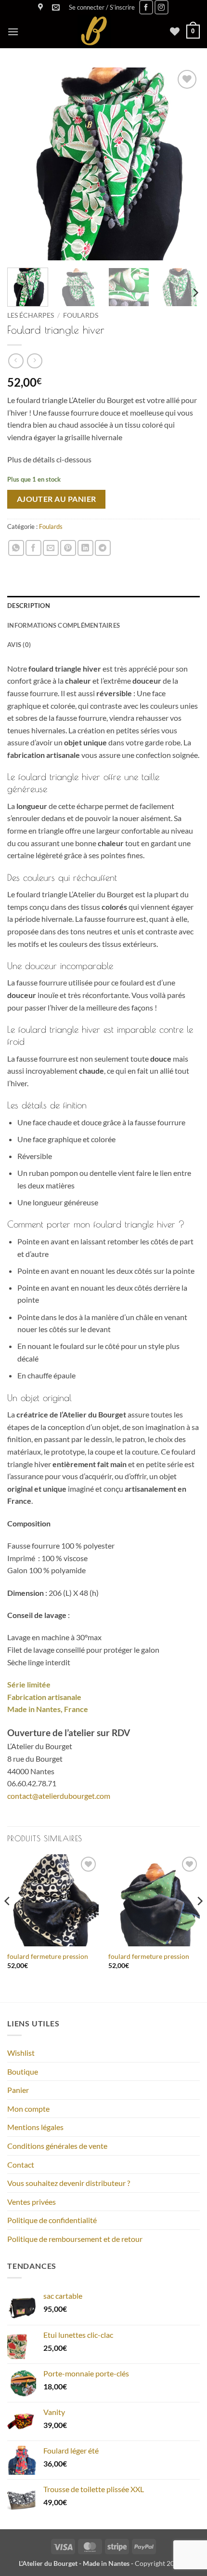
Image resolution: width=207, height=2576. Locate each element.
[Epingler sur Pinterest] (68, 548)
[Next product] (16, 361)
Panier (18, 2090)
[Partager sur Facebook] (33, 548)
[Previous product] (34, 361)
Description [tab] (29, 606)
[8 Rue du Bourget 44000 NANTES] (42, 7)
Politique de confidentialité (52, 2220)
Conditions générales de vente (57, 2146)
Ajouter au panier (57, 499)
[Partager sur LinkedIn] (85, 548)
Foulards (81, 315)
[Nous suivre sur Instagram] (162, 7)
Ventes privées (32, 2202)
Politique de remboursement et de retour (75, 2239)
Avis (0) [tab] (19, 645)
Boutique (23, 2071)
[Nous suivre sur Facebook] (146, 7)
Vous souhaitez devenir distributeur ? (69, 2183)
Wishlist (21, 2053)
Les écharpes (31, 315)
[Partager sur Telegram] (103, 548)
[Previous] (23, 164)
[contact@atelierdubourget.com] (57, 7)
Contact (21, 2165)
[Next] (184, 164)
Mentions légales (35, 2127)
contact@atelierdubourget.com (59, 1796)
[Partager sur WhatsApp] (16, 548)
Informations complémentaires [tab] (64, 625)
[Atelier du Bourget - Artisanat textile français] (94, 31)
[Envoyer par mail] (51, 548)
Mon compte (28, 2109)
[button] (102, 7)
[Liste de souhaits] (175, 31)
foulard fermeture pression (48, 1956)
